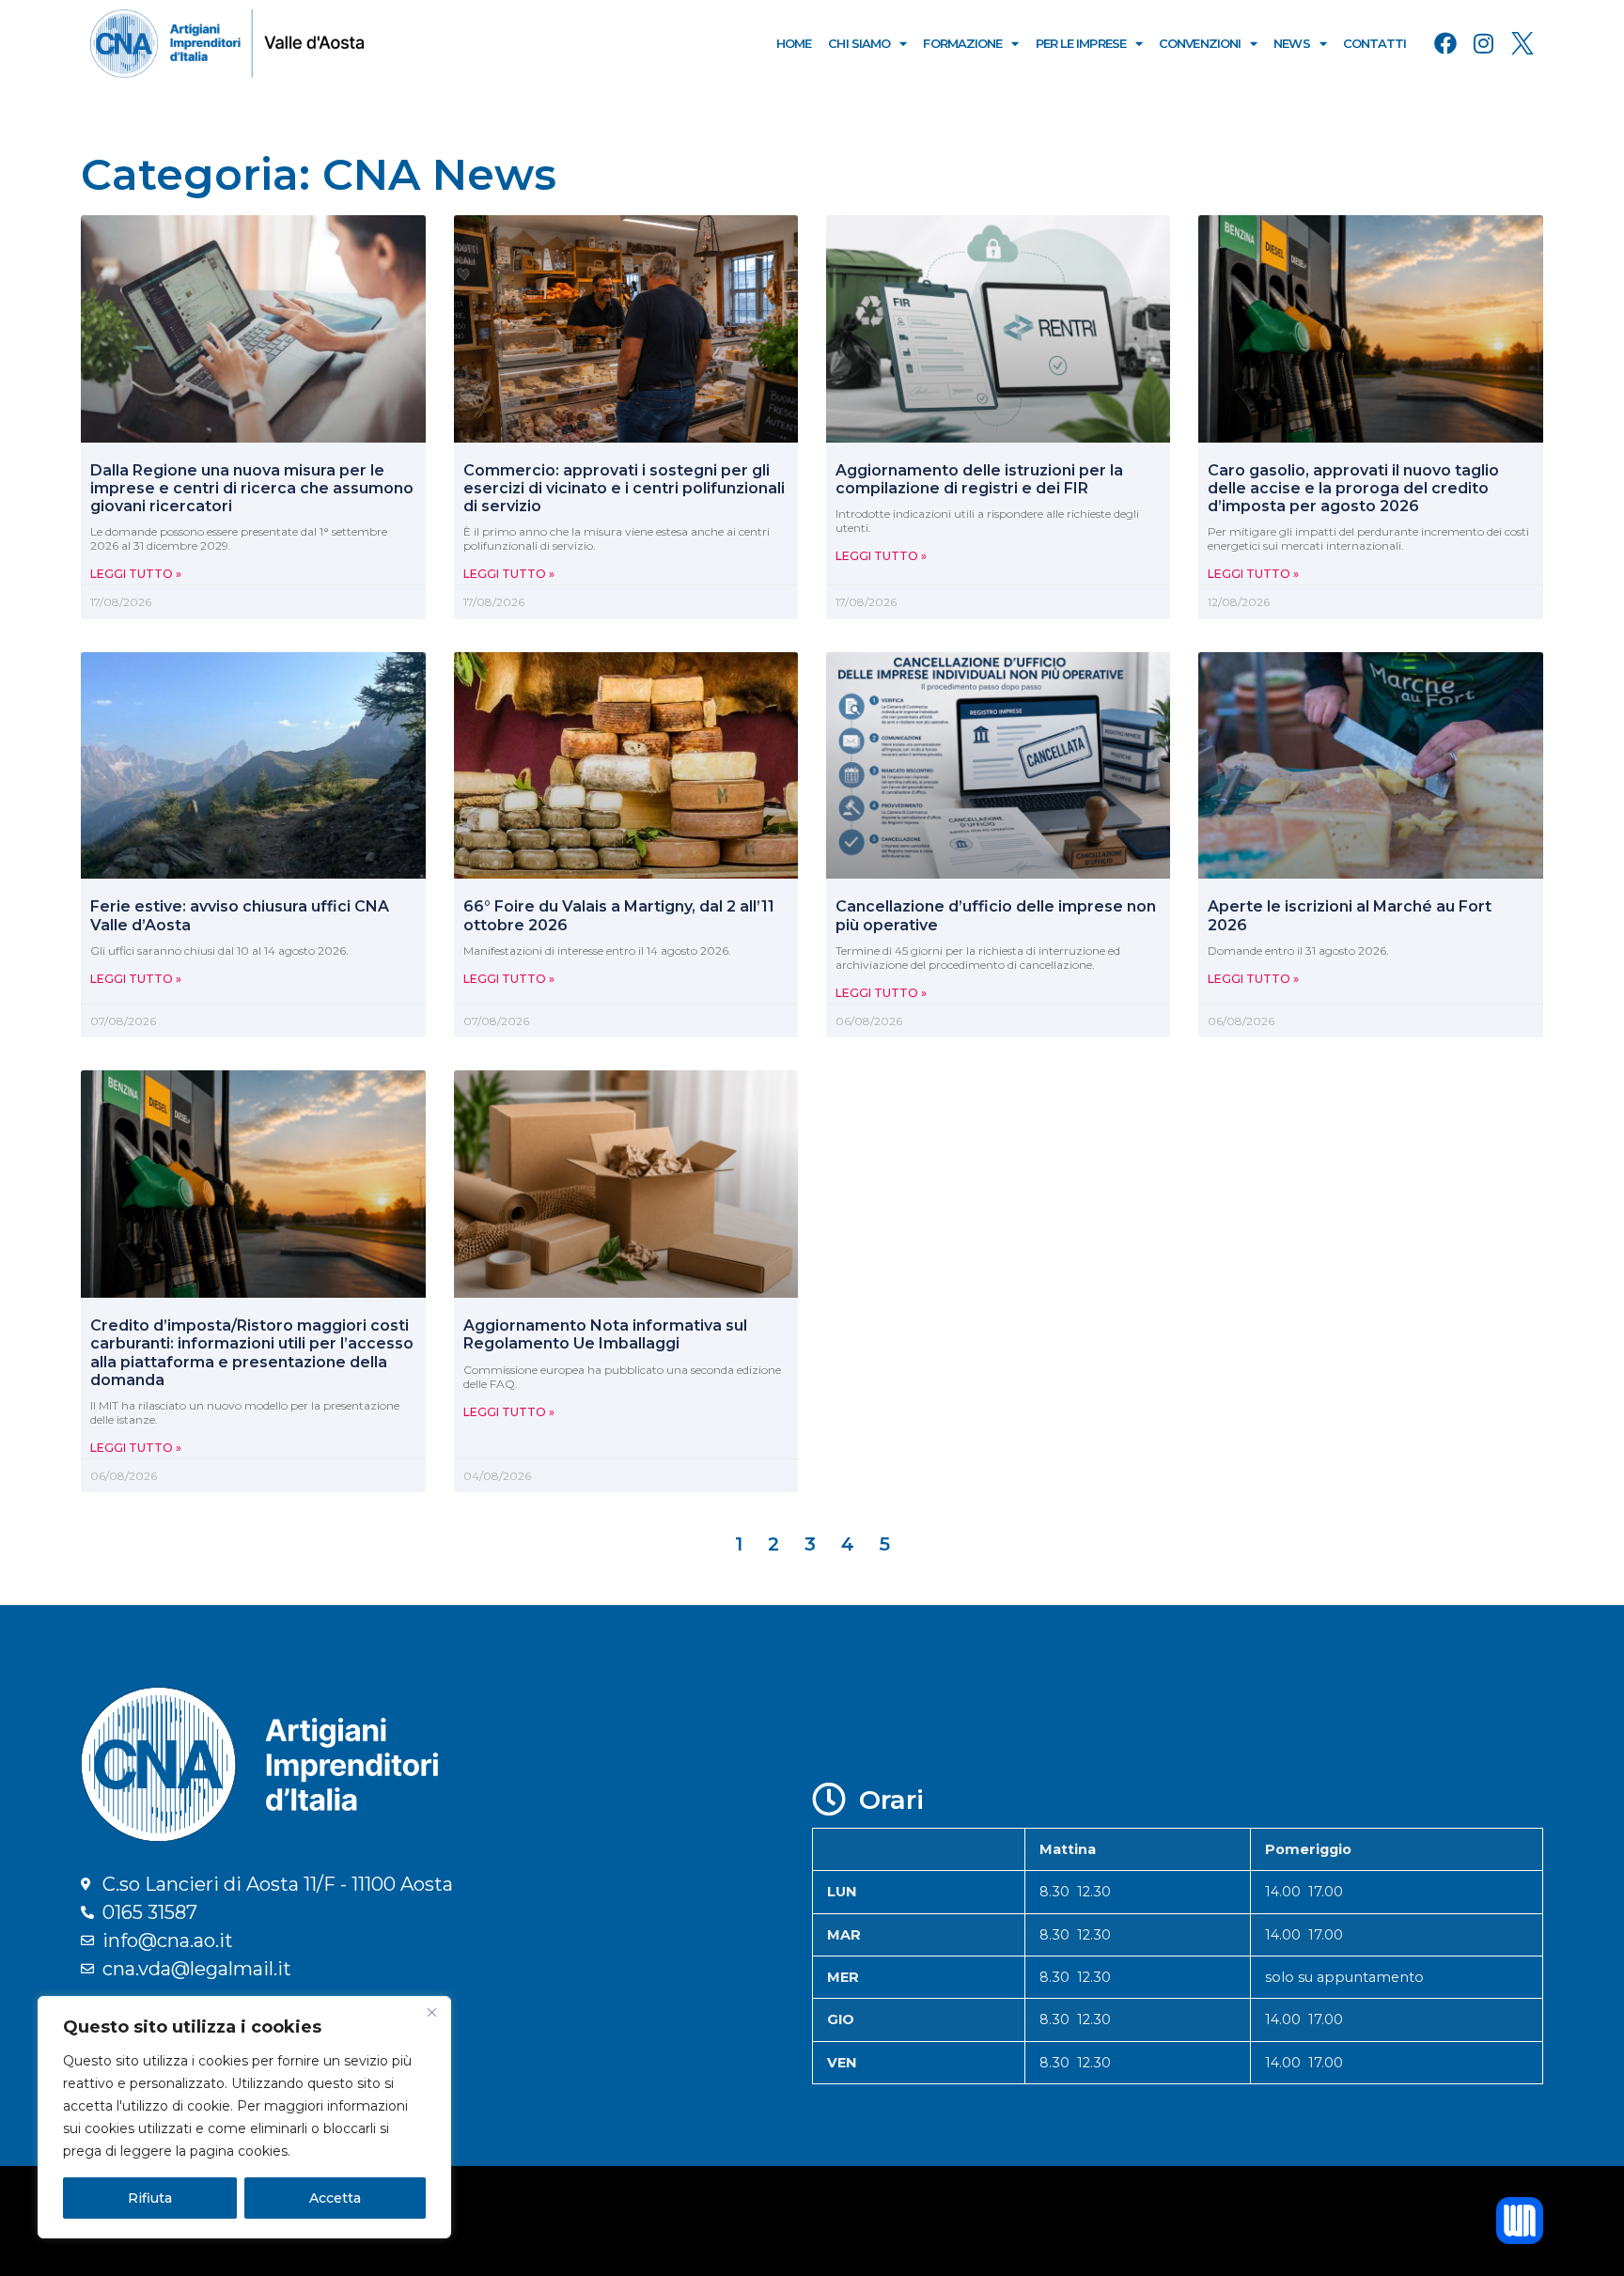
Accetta (335, 2198)
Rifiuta (150, 2198)
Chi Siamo (859, 43)
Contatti (1375, 43)
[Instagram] (1484, 43)
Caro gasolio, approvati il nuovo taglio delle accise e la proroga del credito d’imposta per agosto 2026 (1353, 488)
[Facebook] (1445, 43)
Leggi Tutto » (136, 574)
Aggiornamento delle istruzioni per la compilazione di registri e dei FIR (979, 479)
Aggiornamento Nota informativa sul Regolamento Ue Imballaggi (605, 1334)
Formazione (962, 43)
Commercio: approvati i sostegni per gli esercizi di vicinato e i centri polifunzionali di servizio (624, 488)
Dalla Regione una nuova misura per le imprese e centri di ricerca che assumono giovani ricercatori (252, 488)
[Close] (431, 2012)
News (1291, 43)
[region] (244, 2117)
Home (794, 43)
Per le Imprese (1081, 43)
